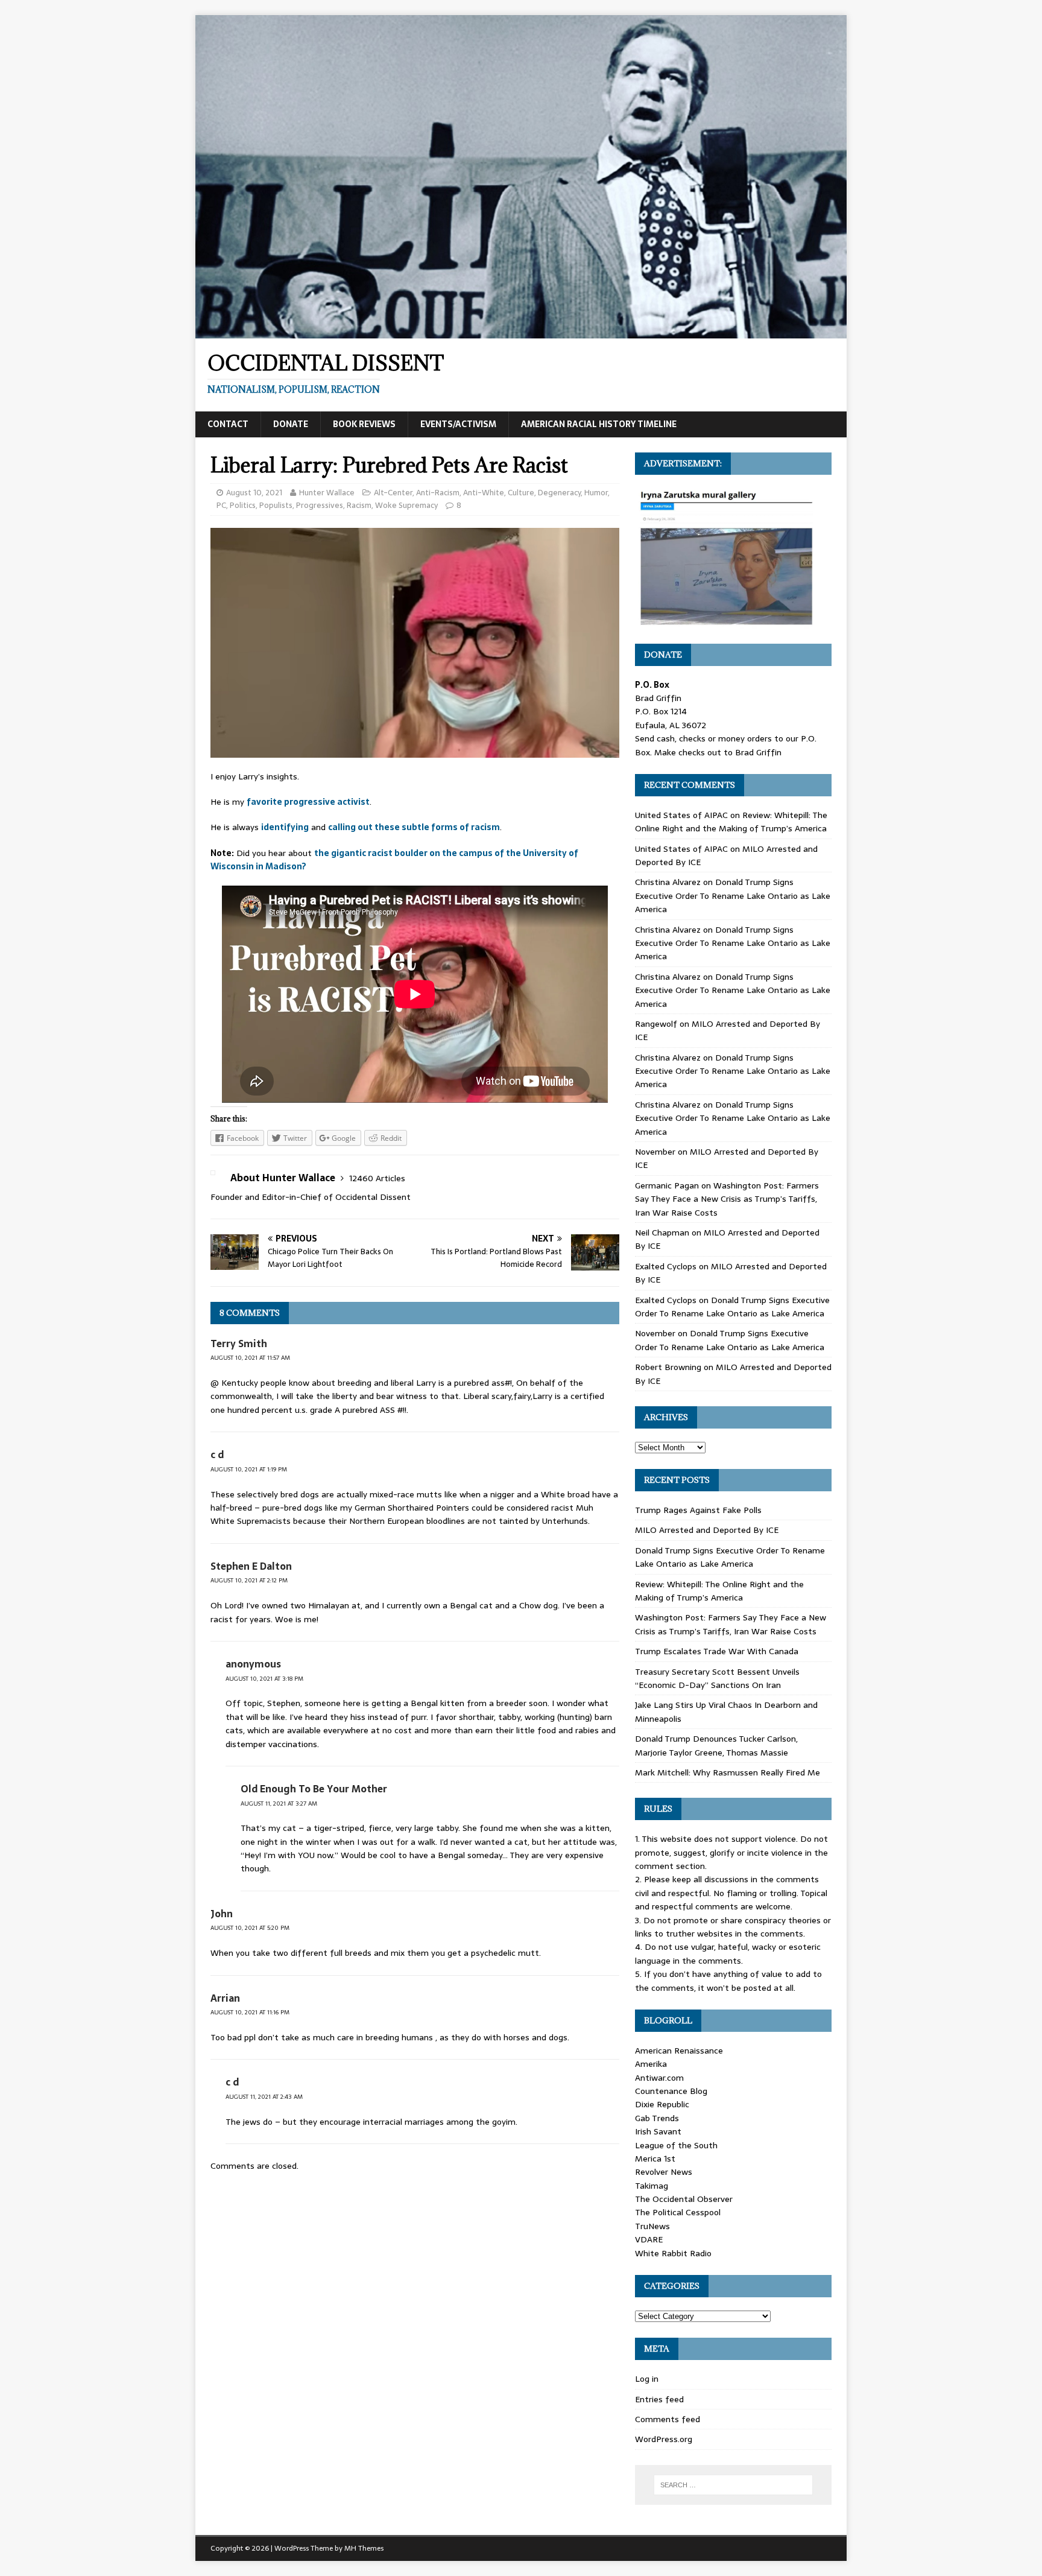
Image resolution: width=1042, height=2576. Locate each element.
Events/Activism (458, 424)
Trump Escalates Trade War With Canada (717, 1651)
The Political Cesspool (678, 2212)
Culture (521, 493)
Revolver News (664, 2172)
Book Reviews (364, 424)
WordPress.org (664, 2439)
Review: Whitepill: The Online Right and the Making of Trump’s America (731, 822)
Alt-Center (393, 493)
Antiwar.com (659, 2078)
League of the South (676, 2145)
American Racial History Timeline (599, 424)
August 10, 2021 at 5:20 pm (250, 1928)
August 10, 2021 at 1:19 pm (249, 1469)
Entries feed (659, 2399)
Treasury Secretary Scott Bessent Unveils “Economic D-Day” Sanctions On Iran (717, 1678)
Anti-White (484, 493)
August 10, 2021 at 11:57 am (250, 1358)
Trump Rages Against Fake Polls (698, 1510)
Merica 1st (655, 2159)
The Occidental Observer (684, 2199)
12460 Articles (377, 1178)
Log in (647, 2379)
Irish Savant (658, 2131)
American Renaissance (679, 2051)
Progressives (320, 505)
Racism (359, 505)
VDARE (649, 2239)
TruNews (652, 2226)
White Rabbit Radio (673, 2253)
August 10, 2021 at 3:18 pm (264, 1679)
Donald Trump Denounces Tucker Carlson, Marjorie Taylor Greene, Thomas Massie (716, 1745)
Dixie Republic (662, 2104)
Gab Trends (657, 2118)
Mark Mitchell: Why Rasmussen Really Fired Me (728, 1772)
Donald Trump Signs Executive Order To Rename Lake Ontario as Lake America (733, 896)
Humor (596, 493)
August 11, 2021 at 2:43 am (264, 2097)
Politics (243, 505)
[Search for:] (733, 2485)
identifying (285, 827)
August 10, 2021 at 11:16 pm (250, 2012)
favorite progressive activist (308, 802)
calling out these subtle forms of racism (414, 827)
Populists (276, 505)
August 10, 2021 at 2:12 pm (249, 1580)
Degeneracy (559, 493)
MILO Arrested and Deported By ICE (707, 1530)
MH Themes (364, 2548)
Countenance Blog (671, 2091)
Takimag (652, 2186)
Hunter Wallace (327, 493)
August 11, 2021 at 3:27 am (279, 1804)
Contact (228, 424)
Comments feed (668, 2419)
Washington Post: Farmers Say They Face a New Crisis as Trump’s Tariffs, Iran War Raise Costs (727, 1199)
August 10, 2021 (254, 493)
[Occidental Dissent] (521, 332)
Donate (291, 424)
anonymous (253, 1664)
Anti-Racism (438, 493)
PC (221, 505)
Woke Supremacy (406, 505)
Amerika (651, 2064)
